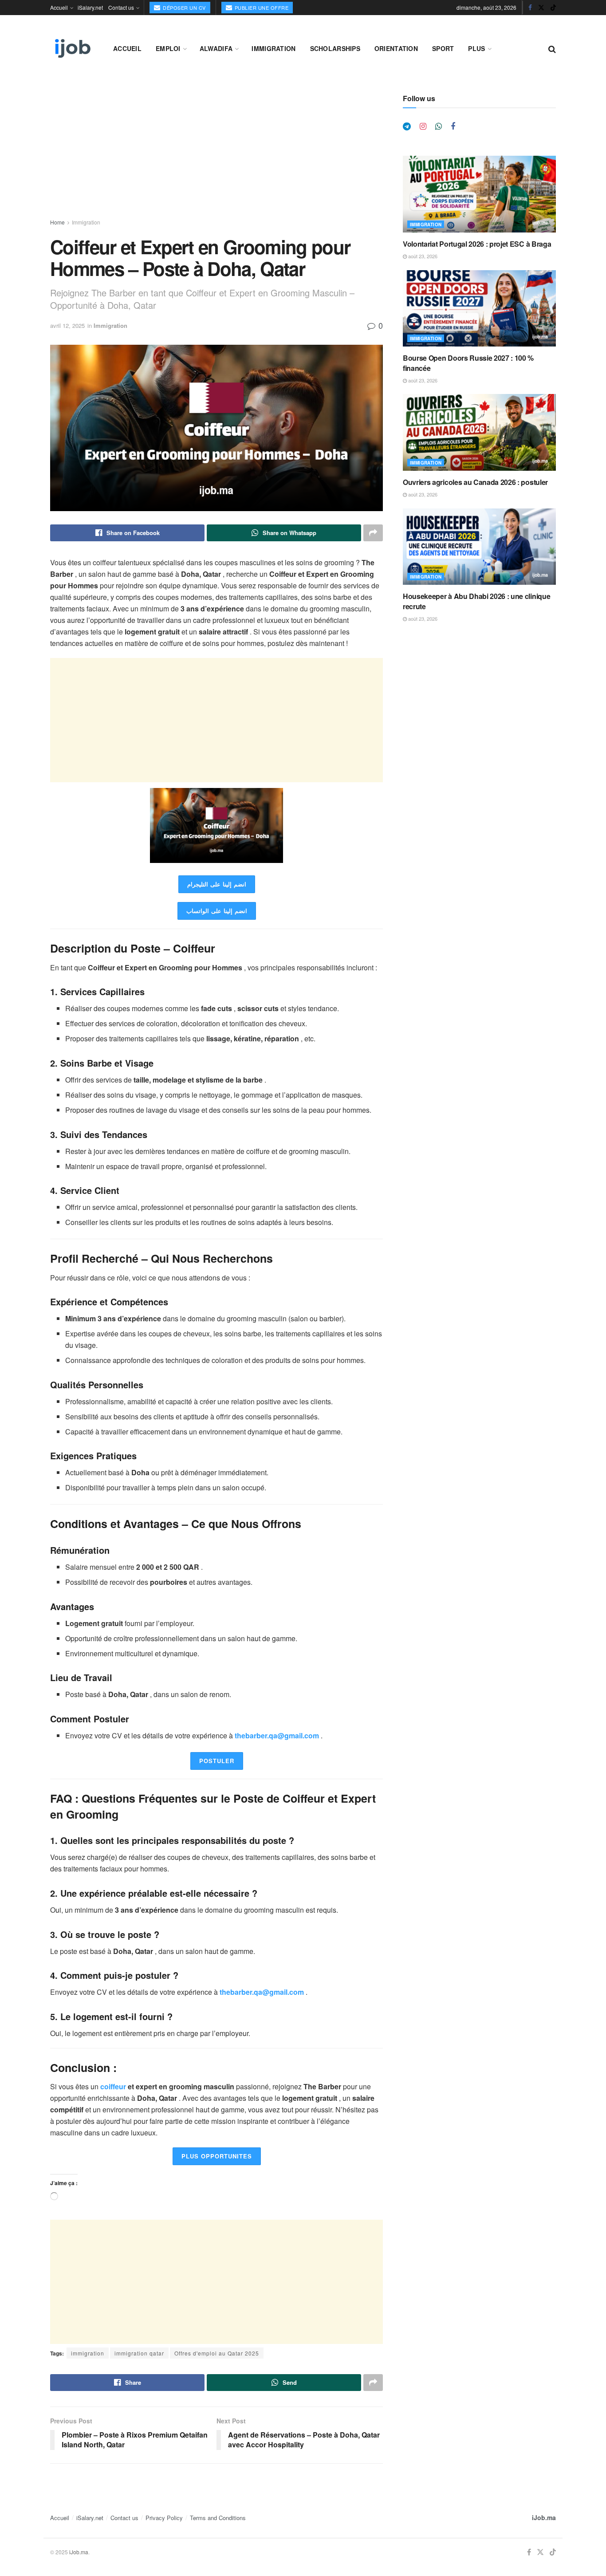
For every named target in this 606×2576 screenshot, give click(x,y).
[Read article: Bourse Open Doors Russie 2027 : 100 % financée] (479, 309)
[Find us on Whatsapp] (439, 126)
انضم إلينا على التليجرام (217, 884)
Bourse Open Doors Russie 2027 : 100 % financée (468, 363)
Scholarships (335, 48)
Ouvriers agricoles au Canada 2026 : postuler (475, 482)
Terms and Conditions (218, 2518)
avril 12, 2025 (67, 325)
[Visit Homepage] (72, 48)
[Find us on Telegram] (407, 126)
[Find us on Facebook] (530, 8)
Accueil (59, 7)
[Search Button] (552, 48)
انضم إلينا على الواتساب (217, 911)
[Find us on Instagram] (423, 126)
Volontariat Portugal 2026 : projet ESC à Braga (477, 244)
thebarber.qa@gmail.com (278, 1735)
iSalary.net (90, 7)
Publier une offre (261, 8)
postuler (217, 1761)
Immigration (273, 48)
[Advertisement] (216, 156)
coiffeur (113, 2086)
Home (57, 222)
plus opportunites (217, 2156)
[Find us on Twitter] (541, 8)
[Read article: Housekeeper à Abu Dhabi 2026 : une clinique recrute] (479, 547)
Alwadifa (216, 48)
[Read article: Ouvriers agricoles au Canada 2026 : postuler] (479, 432)
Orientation (396, 48)
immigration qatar (139, 2353)
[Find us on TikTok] (553, 8)
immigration (88, 2353)
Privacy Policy (164, 2518)
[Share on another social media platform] (373, 533)
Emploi (168, 48)
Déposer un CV (184, 8)
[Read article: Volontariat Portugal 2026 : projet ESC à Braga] (479, 194)
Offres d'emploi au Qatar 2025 (217, 2353)
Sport (443, 48)
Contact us (121, 7)
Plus (476, 48)
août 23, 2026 (422, 256)
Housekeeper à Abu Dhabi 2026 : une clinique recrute (476, 601)
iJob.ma (544, 2517)
